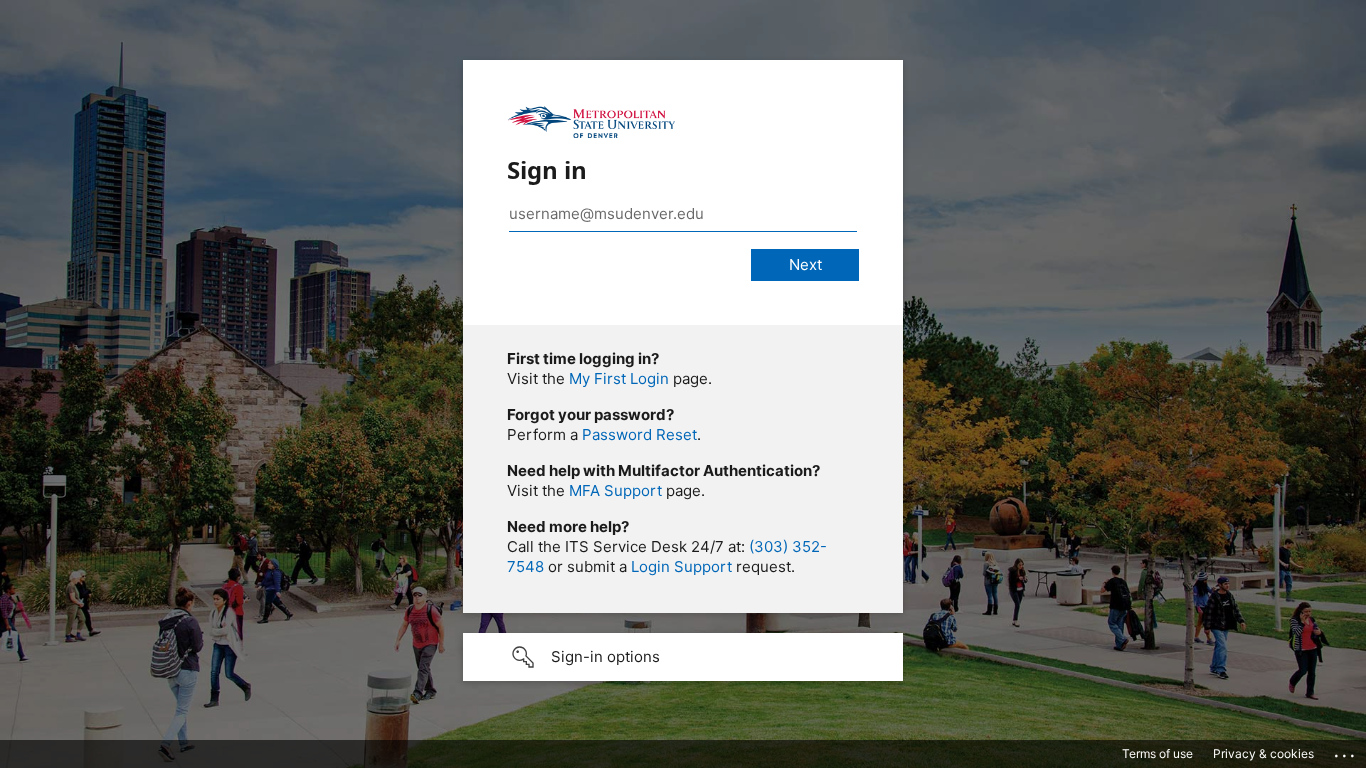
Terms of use (1157, 753)
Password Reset (639, 434)
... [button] (1346, 751)
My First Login (619, 378)
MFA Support (615, 490)
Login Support (681, 566)
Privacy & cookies (1263, 753)
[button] (683, 657)
